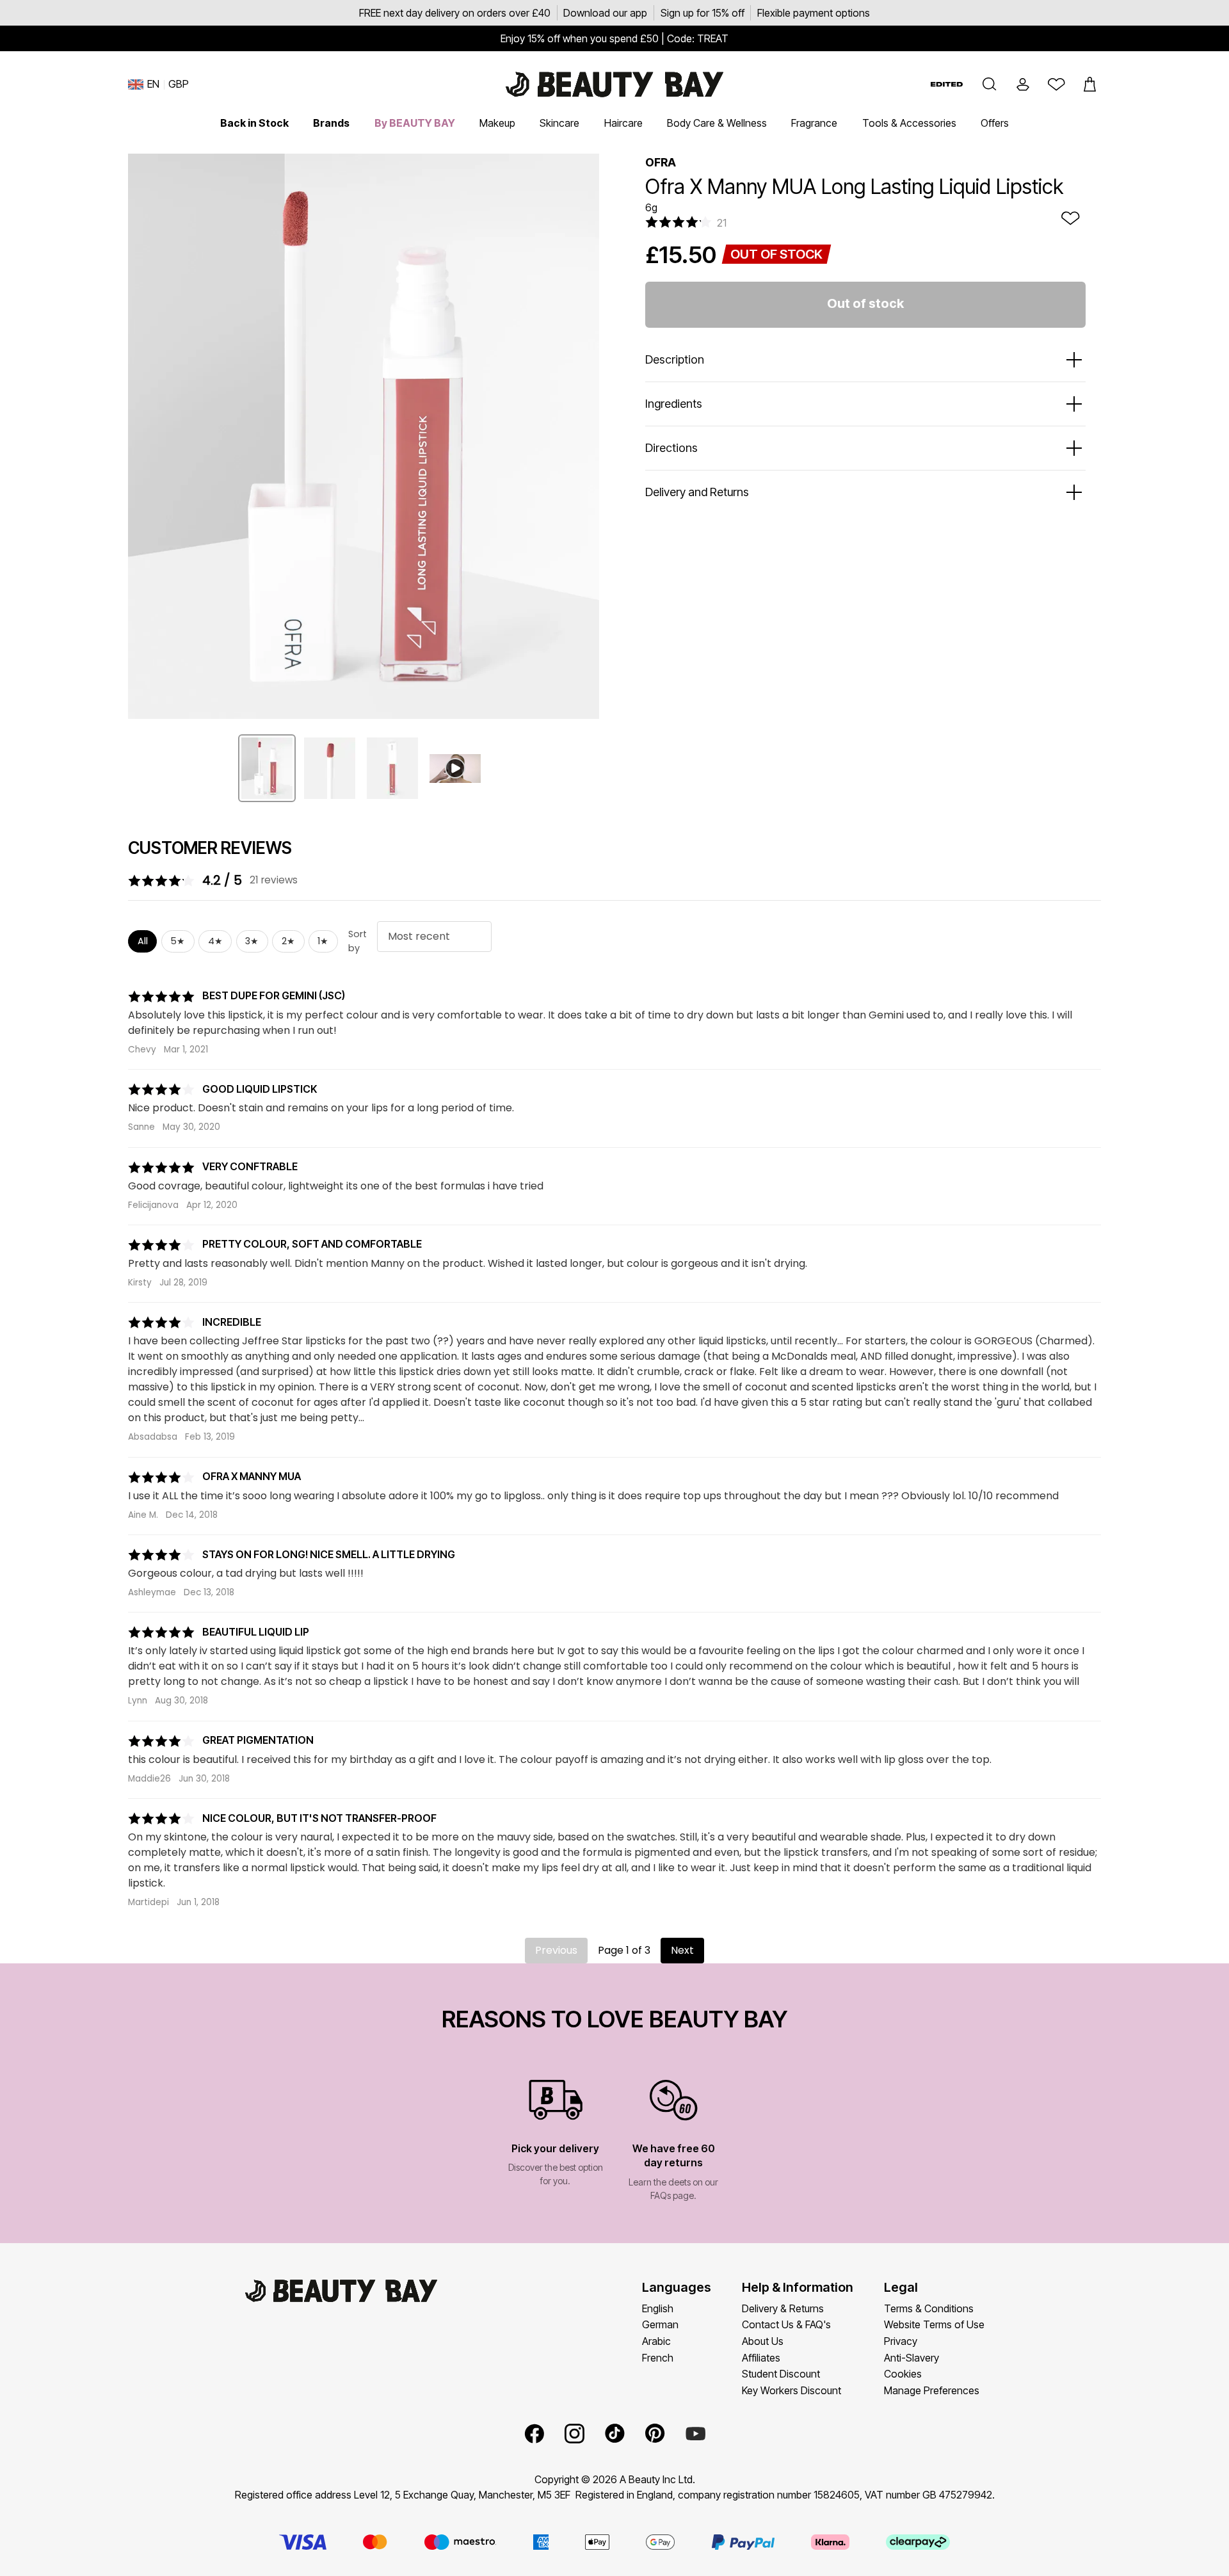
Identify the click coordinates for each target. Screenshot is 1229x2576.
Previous (556, 1950)
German (660, 2324)
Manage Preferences (932, 2390)
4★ (215, 941)
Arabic (656, 2341)
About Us (763, 2341)
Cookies (903, 2374)
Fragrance (814, 123)
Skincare (559, 123)
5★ (178, 941)
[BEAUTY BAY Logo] (614, 85)
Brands (331, 123)
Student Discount (781, 2374)
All (143, 941)
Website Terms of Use (934, 2324)
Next (682, 1950)
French (658, 2358)
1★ (323, 941)
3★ (252, 941)
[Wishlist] (1056, 85)
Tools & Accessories (909, 123)
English (658, 2308)
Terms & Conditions (929, 2308)
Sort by (357, 941)
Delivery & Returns (783, 2308)
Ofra (661, 162)
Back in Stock (254, 123)
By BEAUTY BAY (415, 123)
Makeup (497, 123)
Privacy (901, 2341)
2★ (288, 941)
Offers (995, 123)
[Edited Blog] (947, 84)
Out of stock (865, 303)
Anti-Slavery (912, 2358)
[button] (990, 85)
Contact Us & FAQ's (786, 2324)
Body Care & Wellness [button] (717, 123)
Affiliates (761, 2358)
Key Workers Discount (791, 2390)
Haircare (623, 123)
